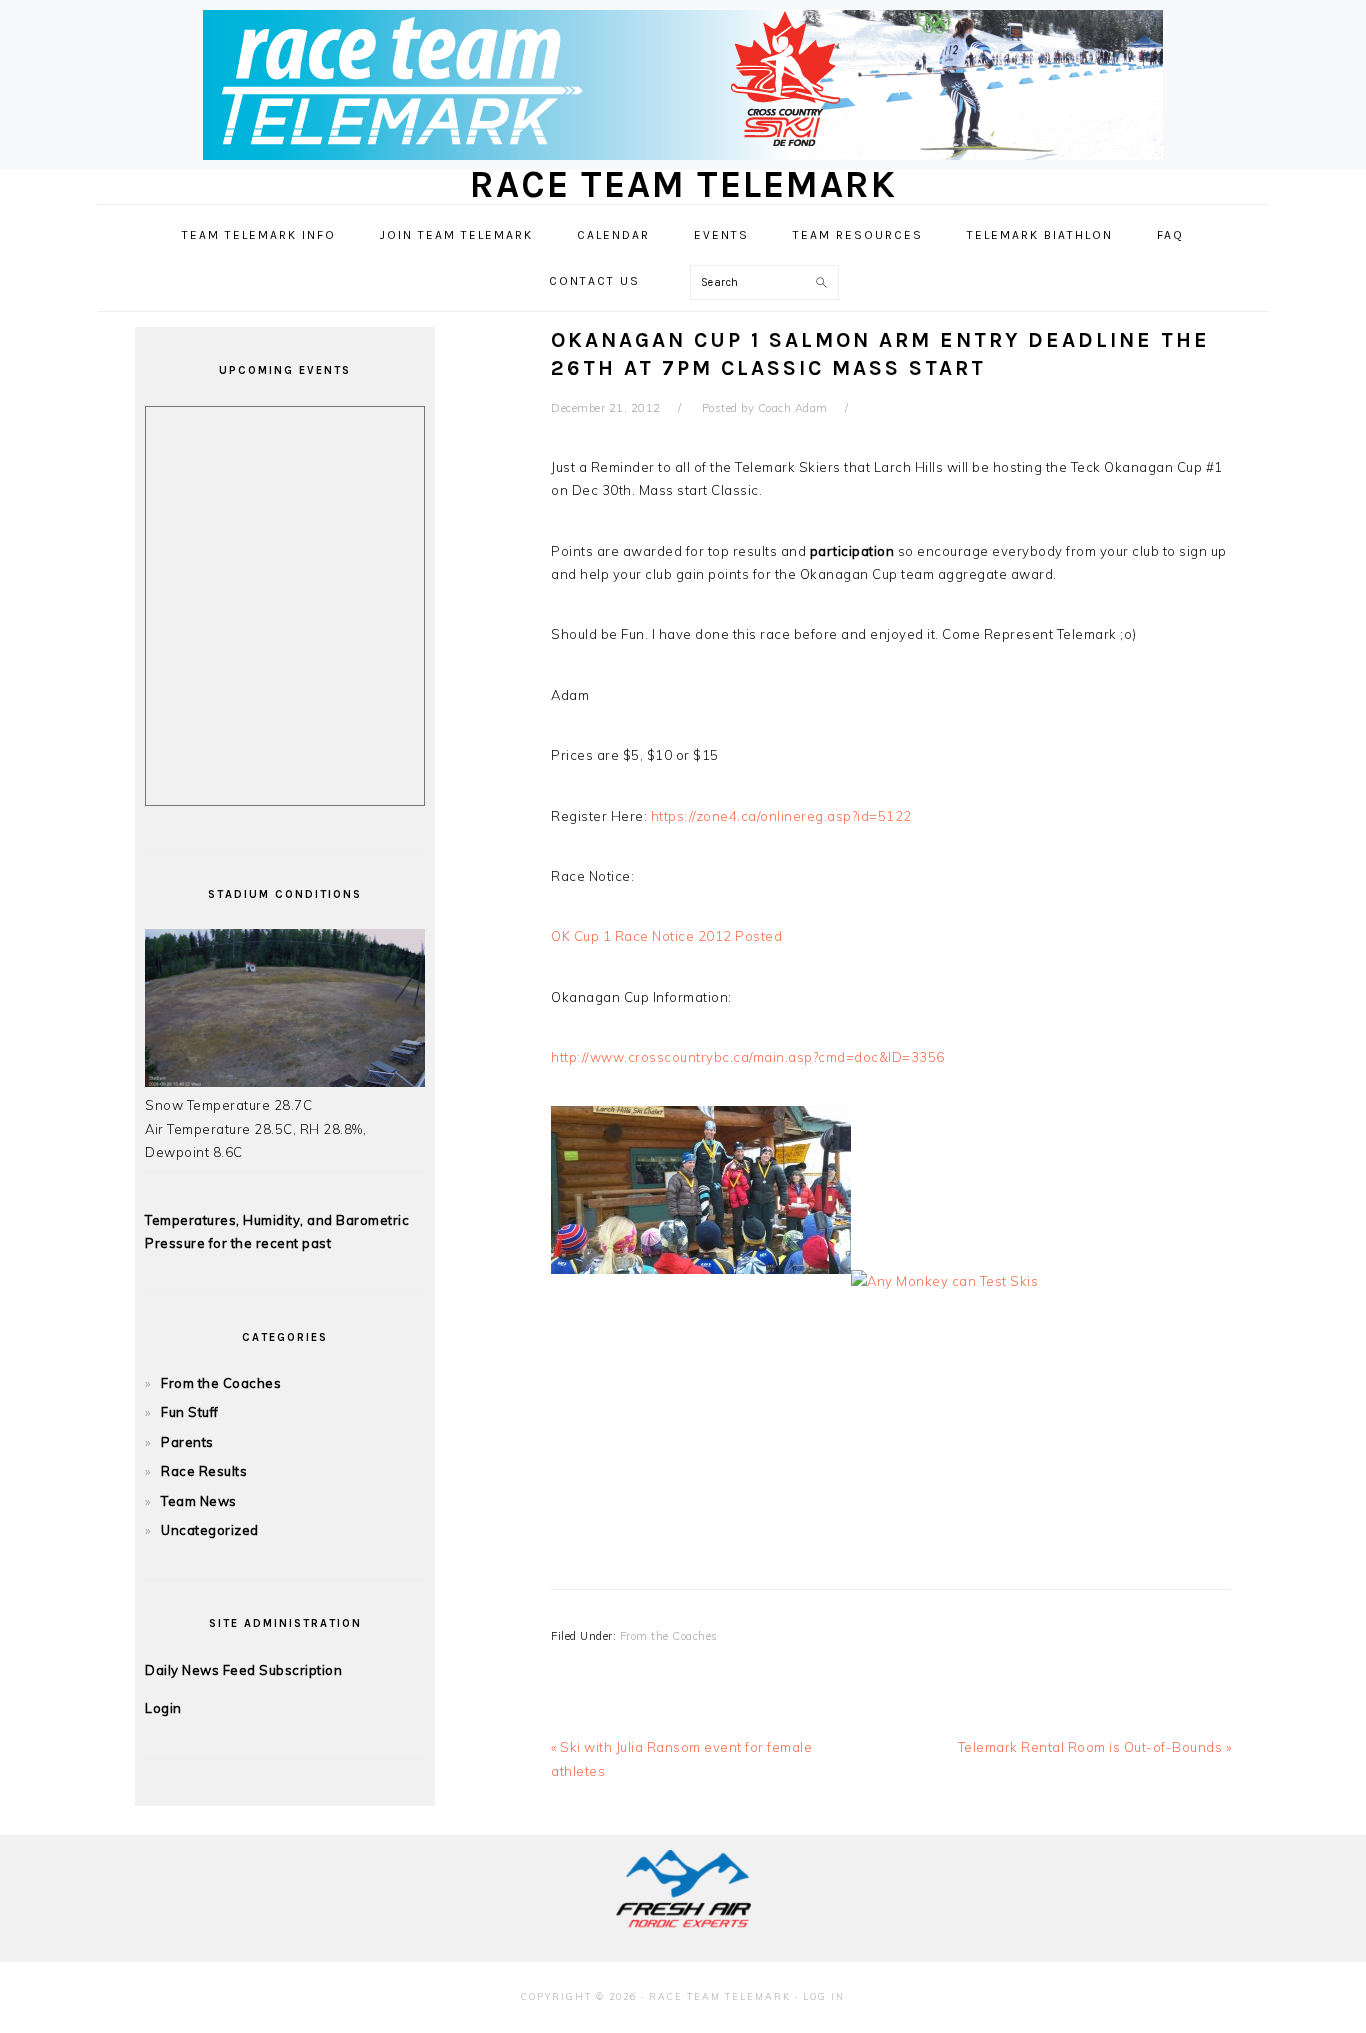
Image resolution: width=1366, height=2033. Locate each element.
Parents (187, 1442)
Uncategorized (210, 1530)
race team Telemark (683, 184)
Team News (199, 1501)
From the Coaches (669, 1636)
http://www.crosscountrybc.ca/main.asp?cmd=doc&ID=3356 (748, 1057)
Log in (824, 1996)
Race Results (204, 1471)
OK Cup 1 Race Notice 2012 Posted (666, 936)
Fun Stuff (190, 1412)
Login (163, 1708)
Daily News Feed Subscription (243, 1670)
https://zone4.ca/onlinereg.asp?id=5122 (781, 816)
